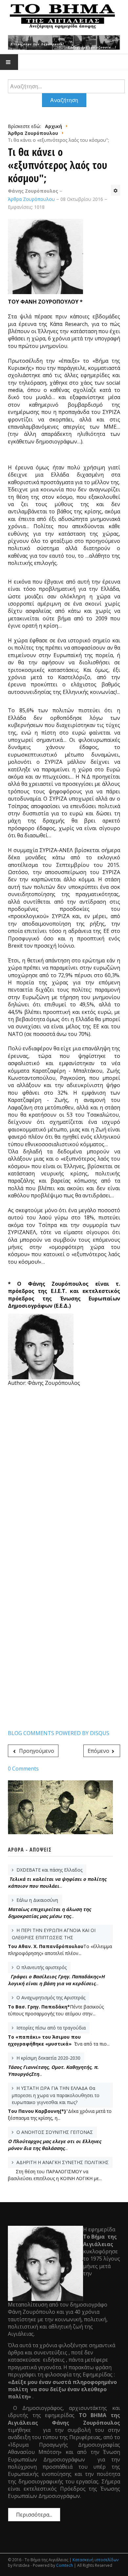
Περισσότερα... (34, 2515)
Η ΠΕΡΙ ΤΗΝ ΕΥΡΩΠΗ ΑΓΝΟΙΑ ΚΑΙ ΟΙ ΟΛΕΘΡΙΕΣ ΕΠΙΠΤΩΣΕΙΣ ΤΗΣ (54, 1934)
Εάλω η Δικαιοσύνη (37, 1900)
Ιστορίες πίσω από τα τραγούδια (50, 2028)
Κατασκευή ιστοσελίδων (96, 2560)
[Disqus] (64, 1476)
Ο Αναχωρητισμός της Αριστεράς (50, 1997)
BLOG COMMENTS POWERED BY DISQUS (59, 1733)
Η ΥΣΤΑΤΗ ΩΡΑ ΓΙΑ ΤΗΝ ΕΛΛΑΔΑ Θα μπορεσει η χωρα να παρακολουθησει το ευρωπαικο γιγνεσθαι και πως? (56, 2095)
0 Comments (23, 1769)
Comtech (64, 2565)
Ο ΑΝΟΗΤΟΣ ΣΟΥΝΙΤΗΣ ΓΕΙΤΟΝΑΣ (54, 2132)
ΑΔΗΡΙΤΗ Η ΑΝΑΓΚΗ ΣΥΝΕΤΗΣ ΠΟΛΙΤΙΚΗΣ (62, 2162)
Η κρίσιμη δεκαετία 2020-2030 (48, 2058)
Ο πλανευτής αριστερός (41, 1967)
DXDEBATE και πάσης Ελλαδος (49, 1870)
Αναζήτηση (64, 100)
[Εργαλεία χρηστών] (116, 190)
